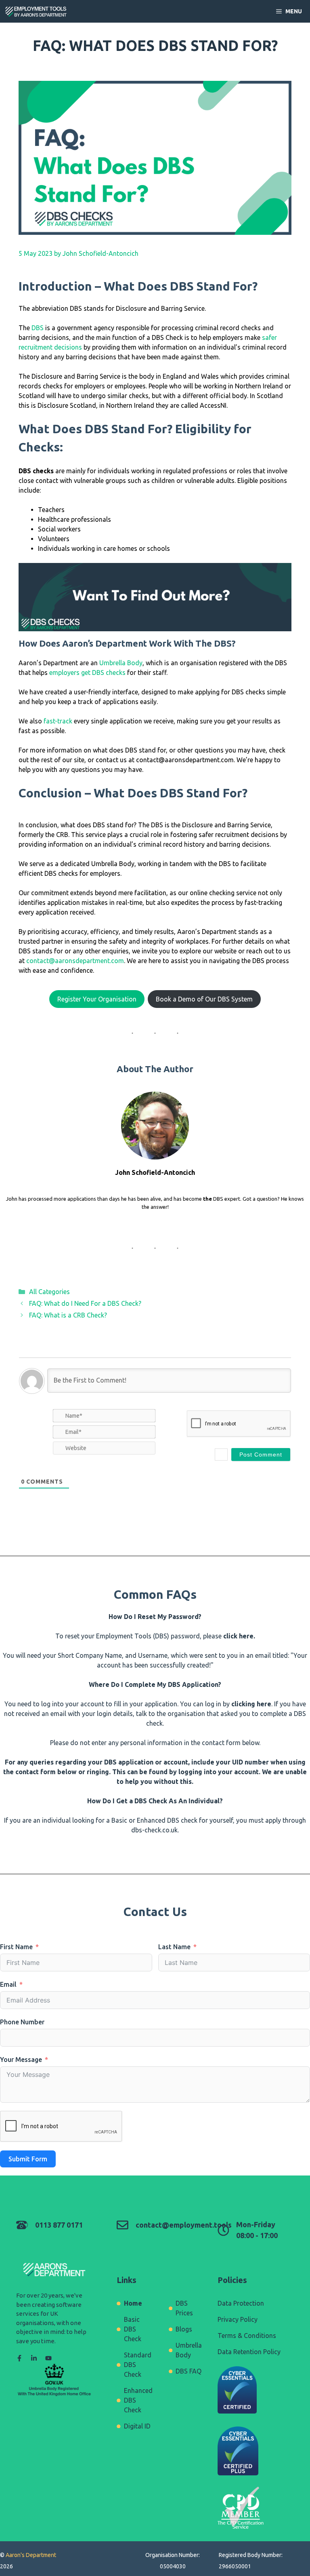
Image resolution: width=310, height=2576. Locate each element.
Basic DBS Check (133, 2329)
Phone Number (22, 2022)
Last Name (174, 1947)
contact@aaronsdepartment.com (75, 961)
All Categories (49, 1292)
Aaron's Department (30, 2555)
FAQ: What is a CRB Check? (68, 1315)
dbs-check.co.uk (154, 1830)
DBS (38, 328)
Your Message (21, 2060)
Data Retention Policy (249, 2352)
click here (238, 1636)
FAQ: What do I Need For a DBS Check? (85, 1303)
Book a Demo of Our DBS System (204, 999)
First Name (16, 1947)
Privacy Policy (238, 2319)
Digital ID (137, 2426)
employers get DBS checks (87, 672)
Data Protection (241, 2303)
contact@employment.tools (184, 2225)
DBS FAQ (189, 2371)
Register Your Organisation (97, 999)
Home (133, 2303)
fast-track (58, 721)
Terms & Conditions (247, 2336)
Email (8, 1984)
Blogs (184, 2329)
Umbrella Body (121, 663)
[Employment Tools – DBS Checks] (36, 11)
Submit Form (28, 2159)
